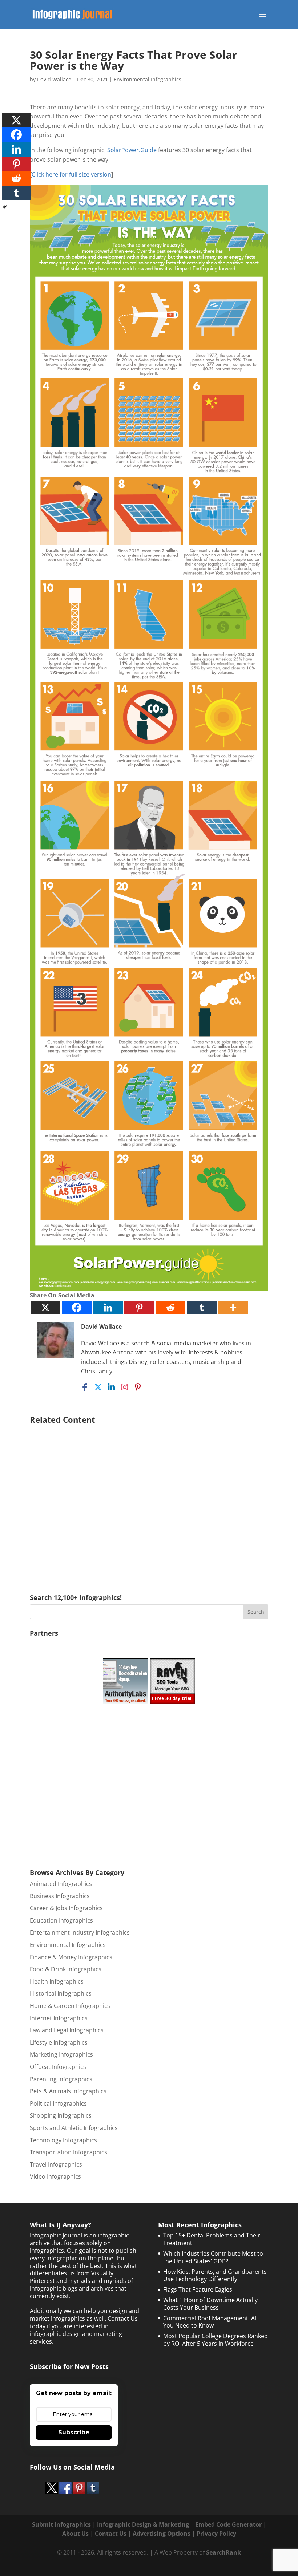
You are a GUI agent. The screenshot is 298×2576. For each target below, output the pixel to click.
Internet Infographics (59, 2018)
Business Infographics (60, 1896)
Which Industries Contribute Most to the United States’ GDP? (213, 2257)
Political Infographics (58, 2103)
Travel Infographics (56, 2164)
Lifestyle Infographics (59, 2042)
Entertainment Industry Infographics (80, 1932)
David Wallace (54, 79)
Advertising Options (162, 2534)
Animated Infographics (61, 1884)
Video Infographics (55, 2176)
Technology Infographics (63, 2140)
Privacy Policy (216, 2534)
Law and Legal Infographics (67, 2030)
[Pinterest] (139, 1307)
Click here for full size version (71, 174)
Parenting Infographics (61, 2079)
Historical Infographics (61, 1993)
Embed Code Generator (228, 2524)
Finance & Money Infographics (71, 1957)
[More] (233, 1307)
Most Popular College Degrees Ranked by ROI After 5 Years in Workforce (216, 2340)
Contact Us (111, 2534)
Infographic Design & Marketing (143, 2524)
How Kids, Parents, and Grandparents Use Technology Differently (215, 2275)
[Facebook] (77, 1307)
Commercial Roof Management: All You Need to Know (210, 2322)
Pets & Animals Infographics (68, 2091)
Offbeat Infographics (58, 2067)
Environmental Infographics (148, 79)
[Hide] (5, 207)
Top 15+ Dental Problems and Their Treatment (212, 2239)
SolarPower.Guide (132, 150)
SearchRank (223, 2552)
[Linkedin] (108, 1307)
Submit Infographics (61, 2524)
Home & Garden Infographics (70, 2006)
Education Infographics (61, 1920)
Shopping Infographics (61, 2115)
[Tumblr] (202, 1307)
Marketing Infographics (61, 2054)
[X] (45, 1307)
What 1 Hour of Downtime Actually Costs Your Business (210, 2304)
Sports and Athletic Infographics (74, 2128)
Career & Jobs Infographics (66, 1908)
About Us (75, 2534)
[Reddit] (170, 1307)
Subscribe (74, 2432)
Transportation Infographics (69, 2152)
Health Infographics (57, 1981)
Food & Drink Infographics (66, 1969)
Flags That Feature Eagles (198, 2289)
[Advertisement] (149, 1498)
